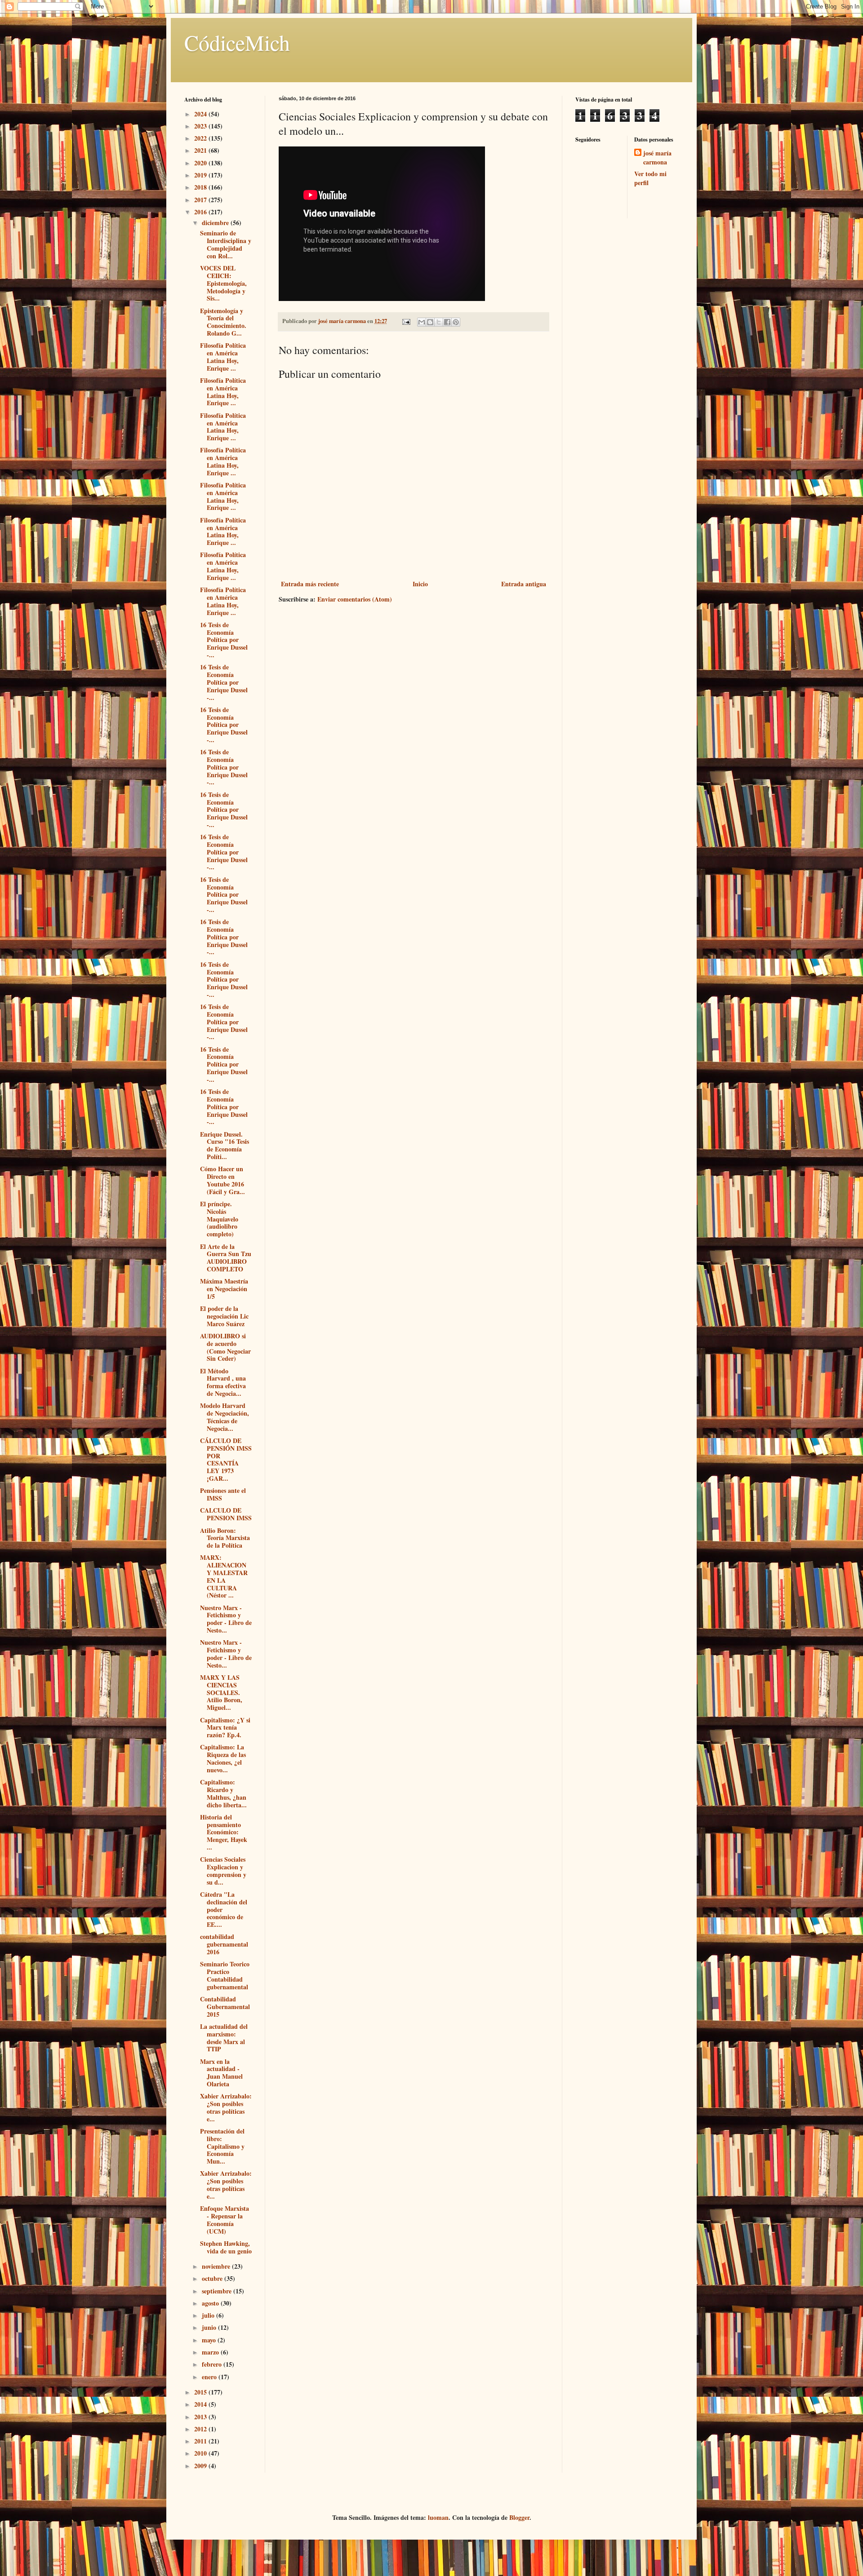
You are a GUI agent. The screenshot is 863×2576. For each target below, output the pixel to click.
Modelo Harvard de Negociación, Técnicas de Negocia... (225, 1417)
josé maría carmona (657, 157)
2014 (201, 2404)
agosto (211, 2303)
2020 (201, 163)
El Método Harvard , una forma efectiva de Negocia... (223, 1382)
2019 (201, 175)
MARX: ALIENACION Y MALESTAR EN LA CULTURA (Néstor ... (224, 1576)
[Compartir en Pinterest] (456, 322)
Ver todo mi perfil (650, 178)
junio (210, 2327)
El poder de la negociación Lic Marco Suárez (224, 1316)
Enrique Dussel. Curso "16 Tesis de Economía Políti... (225, 1145)
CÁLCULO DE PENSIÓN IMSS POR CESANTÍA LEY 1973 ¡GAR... (226, 1459)
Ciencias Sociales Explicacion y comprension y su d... (223, 1870)
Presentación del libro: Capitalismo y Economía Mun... (222, 2146)
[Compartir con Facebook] (447, 322)
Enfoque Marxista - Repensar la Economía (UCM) (225, 2220)
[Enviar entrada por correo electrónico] (406, 321)
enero (210, 2377)
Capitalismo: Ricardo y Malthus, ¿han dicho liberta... (223, 1793)
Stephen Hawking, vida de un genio (226, 2247)
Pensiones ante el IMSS (223, 1494)
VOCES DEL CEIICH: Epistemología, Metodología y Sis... (223, 283)
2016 (201, 212)
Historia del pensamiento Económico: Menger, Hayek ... (224, 1832)
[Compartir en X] (439, 322)
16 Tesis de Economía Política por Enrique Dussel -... (224, 640)
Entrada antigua (524, 584)
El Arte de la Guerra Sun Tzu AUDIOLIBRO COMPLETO (226, 1258)
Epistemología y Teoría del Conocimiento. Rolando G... (223, 322)
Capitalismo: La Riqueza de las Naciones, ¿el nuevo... (223, 1758)
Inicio (420, 584)
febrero (213, 2364)
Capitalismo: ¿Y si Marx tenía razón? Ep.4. (225, 1728)
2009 (201, 2466)
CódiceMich (237, 42)
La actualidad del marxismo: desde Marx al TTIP (224, 2038)
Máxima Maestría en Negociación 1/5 (224, 1289)
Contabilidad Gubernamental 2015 (225, 2007)
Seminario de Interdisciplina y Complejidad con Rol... (226, 244)
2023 (201, 126)
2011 (201, 2441)
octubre (213, 2278)
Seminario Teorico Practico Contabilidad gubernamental (225, 1975)
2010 (201, 2453)
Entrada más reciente (310, 584)
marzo (211, 2352)
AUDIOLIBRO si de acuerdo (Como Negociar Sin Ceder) (225, 1347)
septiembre (218, 2291)
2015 (201, 2392)
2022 (201, 138)
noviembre (217, 2266)
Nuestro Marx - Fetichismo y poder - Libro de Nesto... (226, 1619)
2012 (201, 2429)
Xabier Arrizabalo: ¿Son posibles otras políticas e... (226, 2107)
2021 (201, 150)
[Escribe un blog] (430, 322)
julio (209, 2315)
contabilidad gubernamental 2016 (224, 1944)
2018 (201, 187)
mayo (210, 2340)
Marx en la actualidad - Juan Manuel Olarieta (221, 2073)
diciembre (216, 223)
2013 (201, 2417)
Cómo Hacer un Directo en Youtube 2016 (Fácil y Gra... (222, 1180)
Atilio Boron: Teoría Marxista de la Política (225, 1538)
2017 (201, 200)
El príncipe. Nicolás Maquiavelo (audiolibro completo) (219, 1219)
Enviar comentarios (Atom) (355, 599)
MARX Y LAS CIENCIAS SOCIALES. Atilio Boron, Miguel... (221, 1692)
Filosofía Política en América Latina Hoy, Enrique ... (223, 356)
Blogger (519, 2517)
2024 (201, 114)
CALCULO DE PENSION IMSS (226, 1514)
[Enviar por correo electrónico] (422, 322)
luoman (438, 2517)
